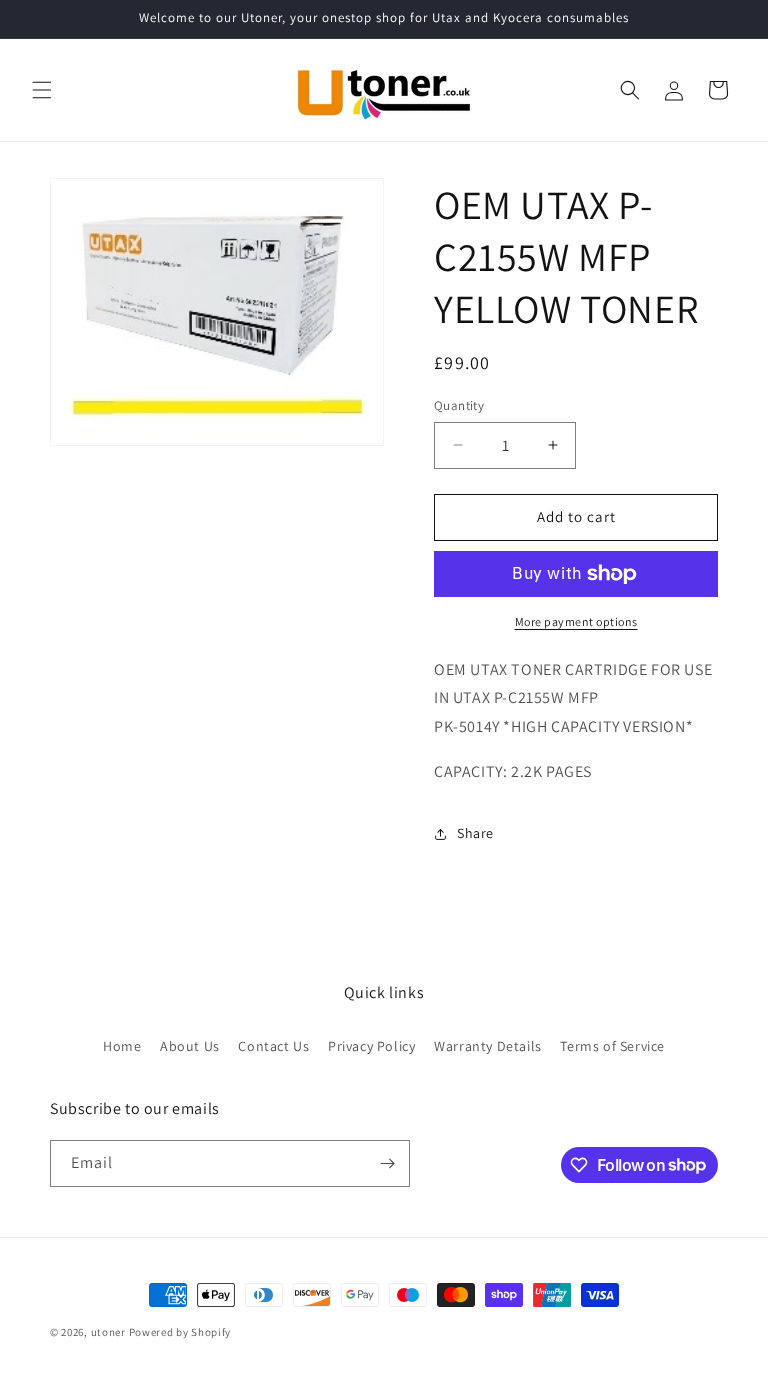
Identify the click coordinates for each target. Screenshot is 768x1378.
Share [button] (475, 833)
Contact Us (273, 1046)
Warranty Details (488, 1046)
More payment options (576, 621)
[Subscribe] (387, 1163)
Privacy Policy (371, 1046)
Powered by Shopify (180, 1332)
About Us (190, 1046)
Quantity (459, 405)
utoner (108, 1332)
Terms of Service (612, 1046)
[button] (42, 90)
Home (122, 1046)
